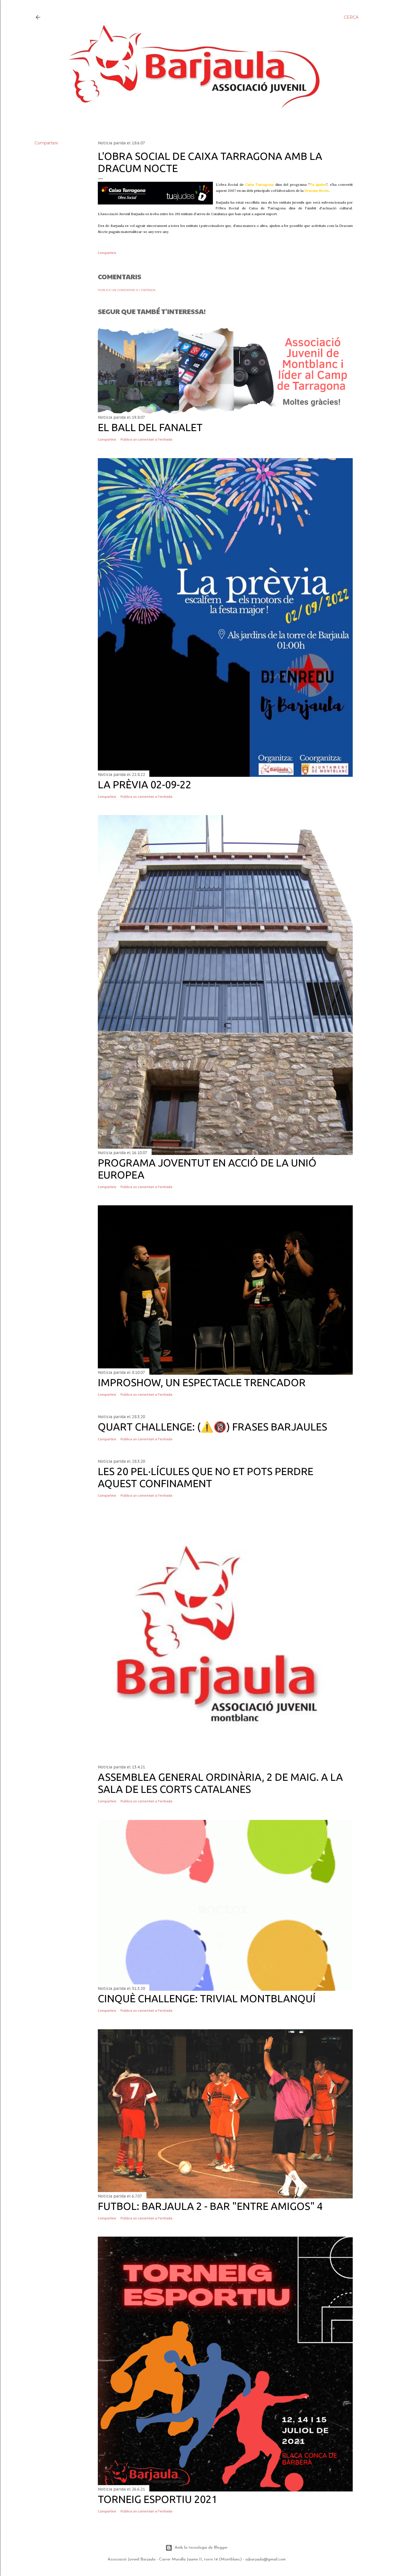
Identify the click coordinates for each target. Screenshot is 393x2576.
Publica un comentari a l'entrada (127, 290)
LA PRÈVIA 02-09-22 (145, 784)
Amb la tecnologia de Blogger (201, 2548)
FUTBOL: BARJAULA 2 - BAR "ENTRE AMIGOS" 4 (210, 2206)
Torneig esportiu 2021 (158, 2499)
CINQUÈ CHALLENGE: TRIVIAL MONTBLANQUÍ (207, 1998)
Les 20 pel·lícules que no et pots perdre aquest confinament (206, 1477)
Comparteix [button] (46, 143)
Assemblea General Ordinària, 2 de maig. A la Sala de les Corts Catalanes (220, 1783)
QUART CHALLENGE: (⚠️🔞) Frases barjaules (212, 1427)
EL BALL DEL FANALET (150, 427)
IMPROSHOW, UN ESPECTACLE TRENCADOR (202, 1382)
